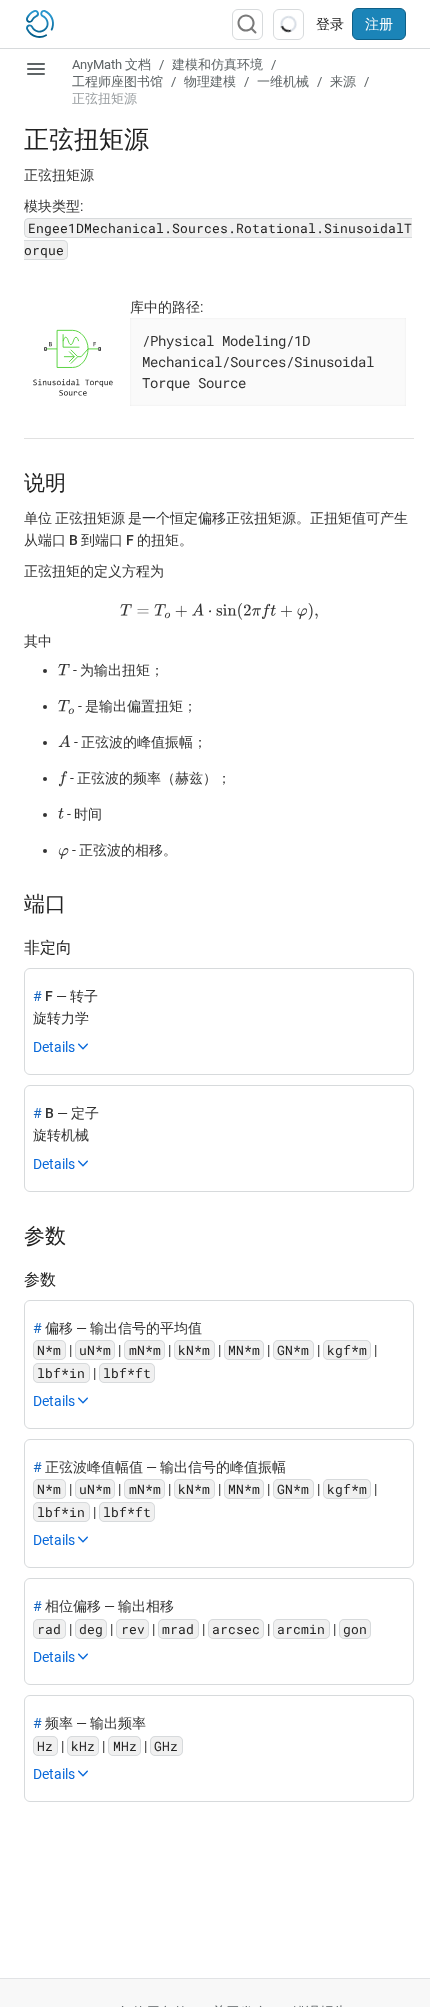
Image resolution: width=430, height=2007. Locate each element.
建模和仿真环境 (217, 64)
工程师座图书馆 (117, 81)
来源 (343, 81)
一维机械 (283, 81)
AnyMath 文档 (111, 64)
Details (54, 1047)
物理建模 (210, 81)
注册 (379, 24)
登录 (330, 24)
